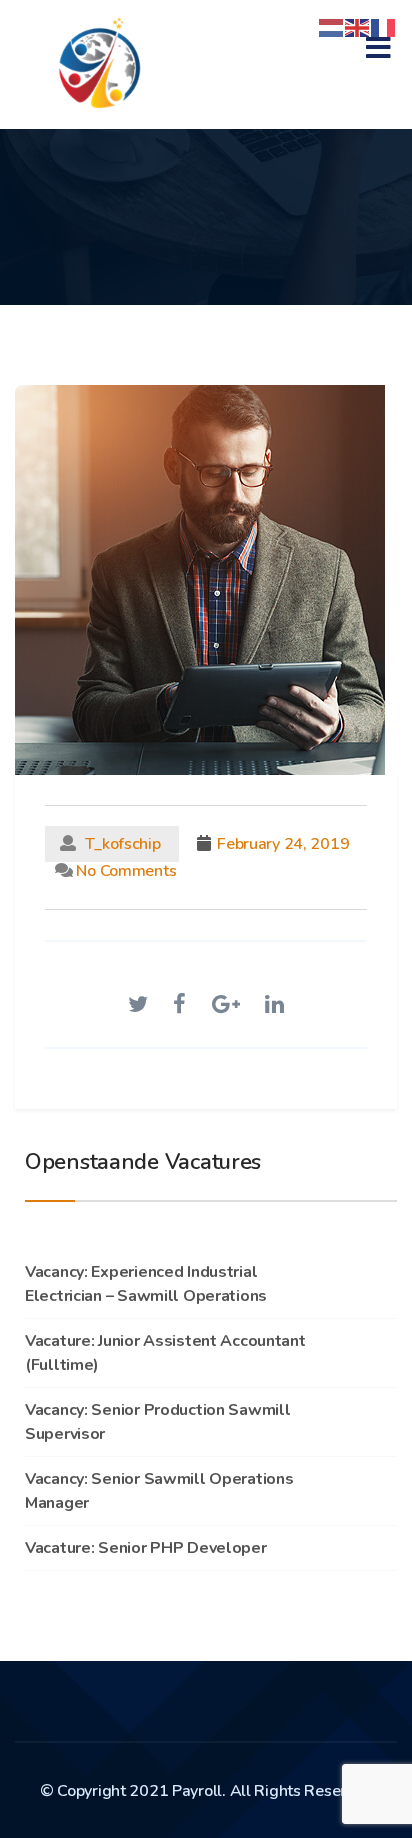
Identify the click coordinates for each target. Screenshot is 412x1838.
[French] (384, 26)
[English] (358, 26)
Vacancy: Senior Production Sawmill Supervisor (157, 1422)
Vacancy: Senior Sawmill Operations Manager (159, 1491)
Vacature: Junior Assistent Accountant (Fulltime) (165, 1353)
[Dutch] (332, 26)
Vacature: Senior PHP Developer (146, 1548)
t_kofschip (123, 844)
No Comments (124, 871)
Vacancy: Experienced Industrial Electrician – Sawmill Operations (146, 1284)
